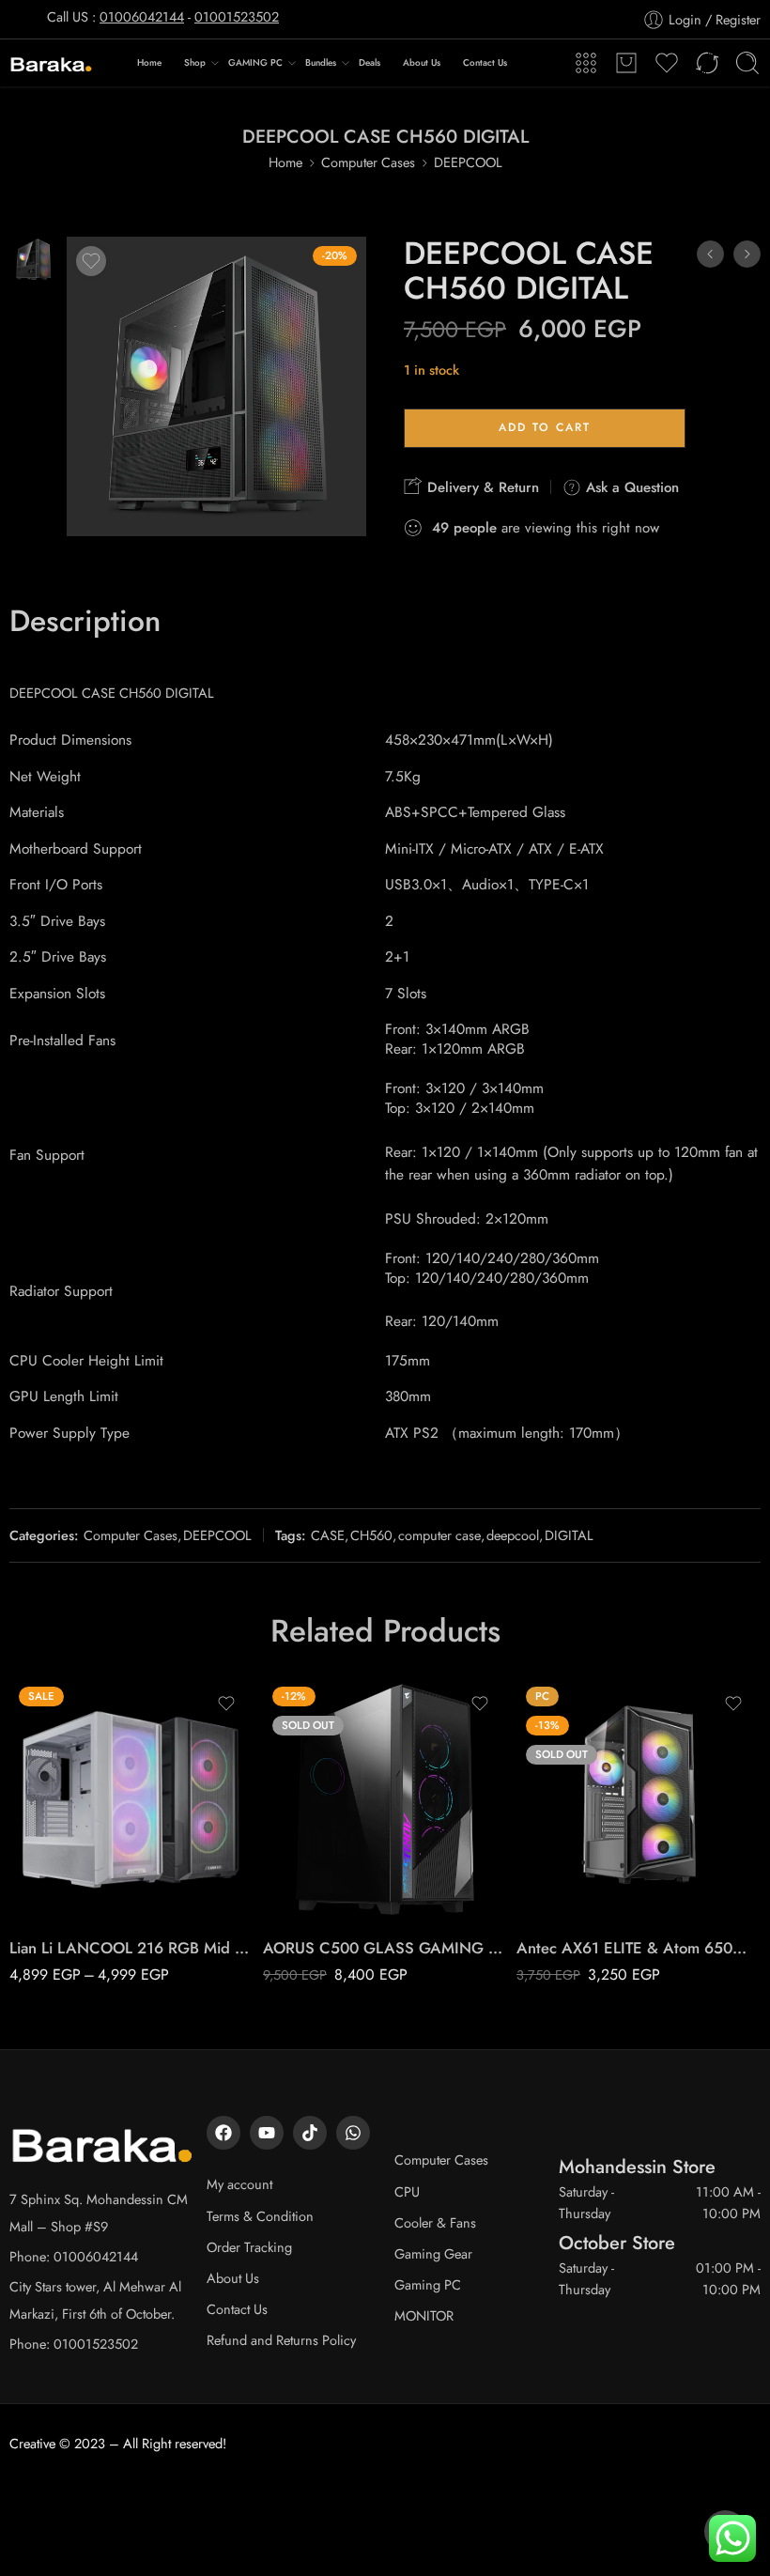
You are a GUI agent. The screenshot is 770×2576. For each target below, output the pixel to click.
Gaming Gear (433, 2253)
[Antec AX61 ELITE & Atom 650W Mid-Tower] (639, 1799)
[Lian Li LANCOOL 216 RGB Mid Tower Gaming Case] (131, 1799)
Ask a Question (630, 487)
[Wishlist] (91, 261)
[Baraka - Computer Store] (52, 63)
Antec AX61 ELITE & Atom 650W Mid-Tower (639, 1948)
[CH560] (33, 258)
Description (85, 622)
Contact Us (485, 62)
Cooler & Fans (435, 2222)
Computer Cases (368, 162)
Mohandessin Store (637, 2167)
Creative (32, 2443)
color (24, 1841)
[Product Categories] (586, 63)
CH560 (371, 1535)
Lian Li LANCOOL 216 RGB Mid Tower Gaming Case (131, 1948)
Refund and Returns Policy (281, 2340)
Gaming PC (428, 2284)
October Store (617, 2243)
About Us (422, 62)
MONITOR (424, 2315)
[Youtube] (267, 2133)
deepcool (513, 1535)
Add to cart (545, 427)
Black (61, 1865)
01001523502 (237, 16)
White (61, 1893)
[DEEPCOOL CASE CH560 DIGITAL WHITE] (747, 254)
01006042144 (142, 16)
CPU (407, 2191)
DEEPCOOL (468, 162)
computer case (439, 1535)
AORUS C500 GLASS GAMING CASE (385, 1948)
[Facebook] (223, 2133)
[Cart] (626, 63)
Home (149, 62)
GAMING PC (255, 62)
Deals (370, 62)
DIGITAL (569, 1535)
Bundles (321, 62)
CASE (328, 1535)
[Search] (747, 63)
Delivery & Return (481, 487)
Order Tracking (249, 2247)
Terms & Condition (260, 2216)
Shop (195, 62)
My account (239, 2184)
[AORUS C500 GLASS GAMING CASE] (385, 1799)
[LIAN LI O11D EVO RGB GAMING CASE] (710, 254)
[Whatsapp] (353, 2133)
